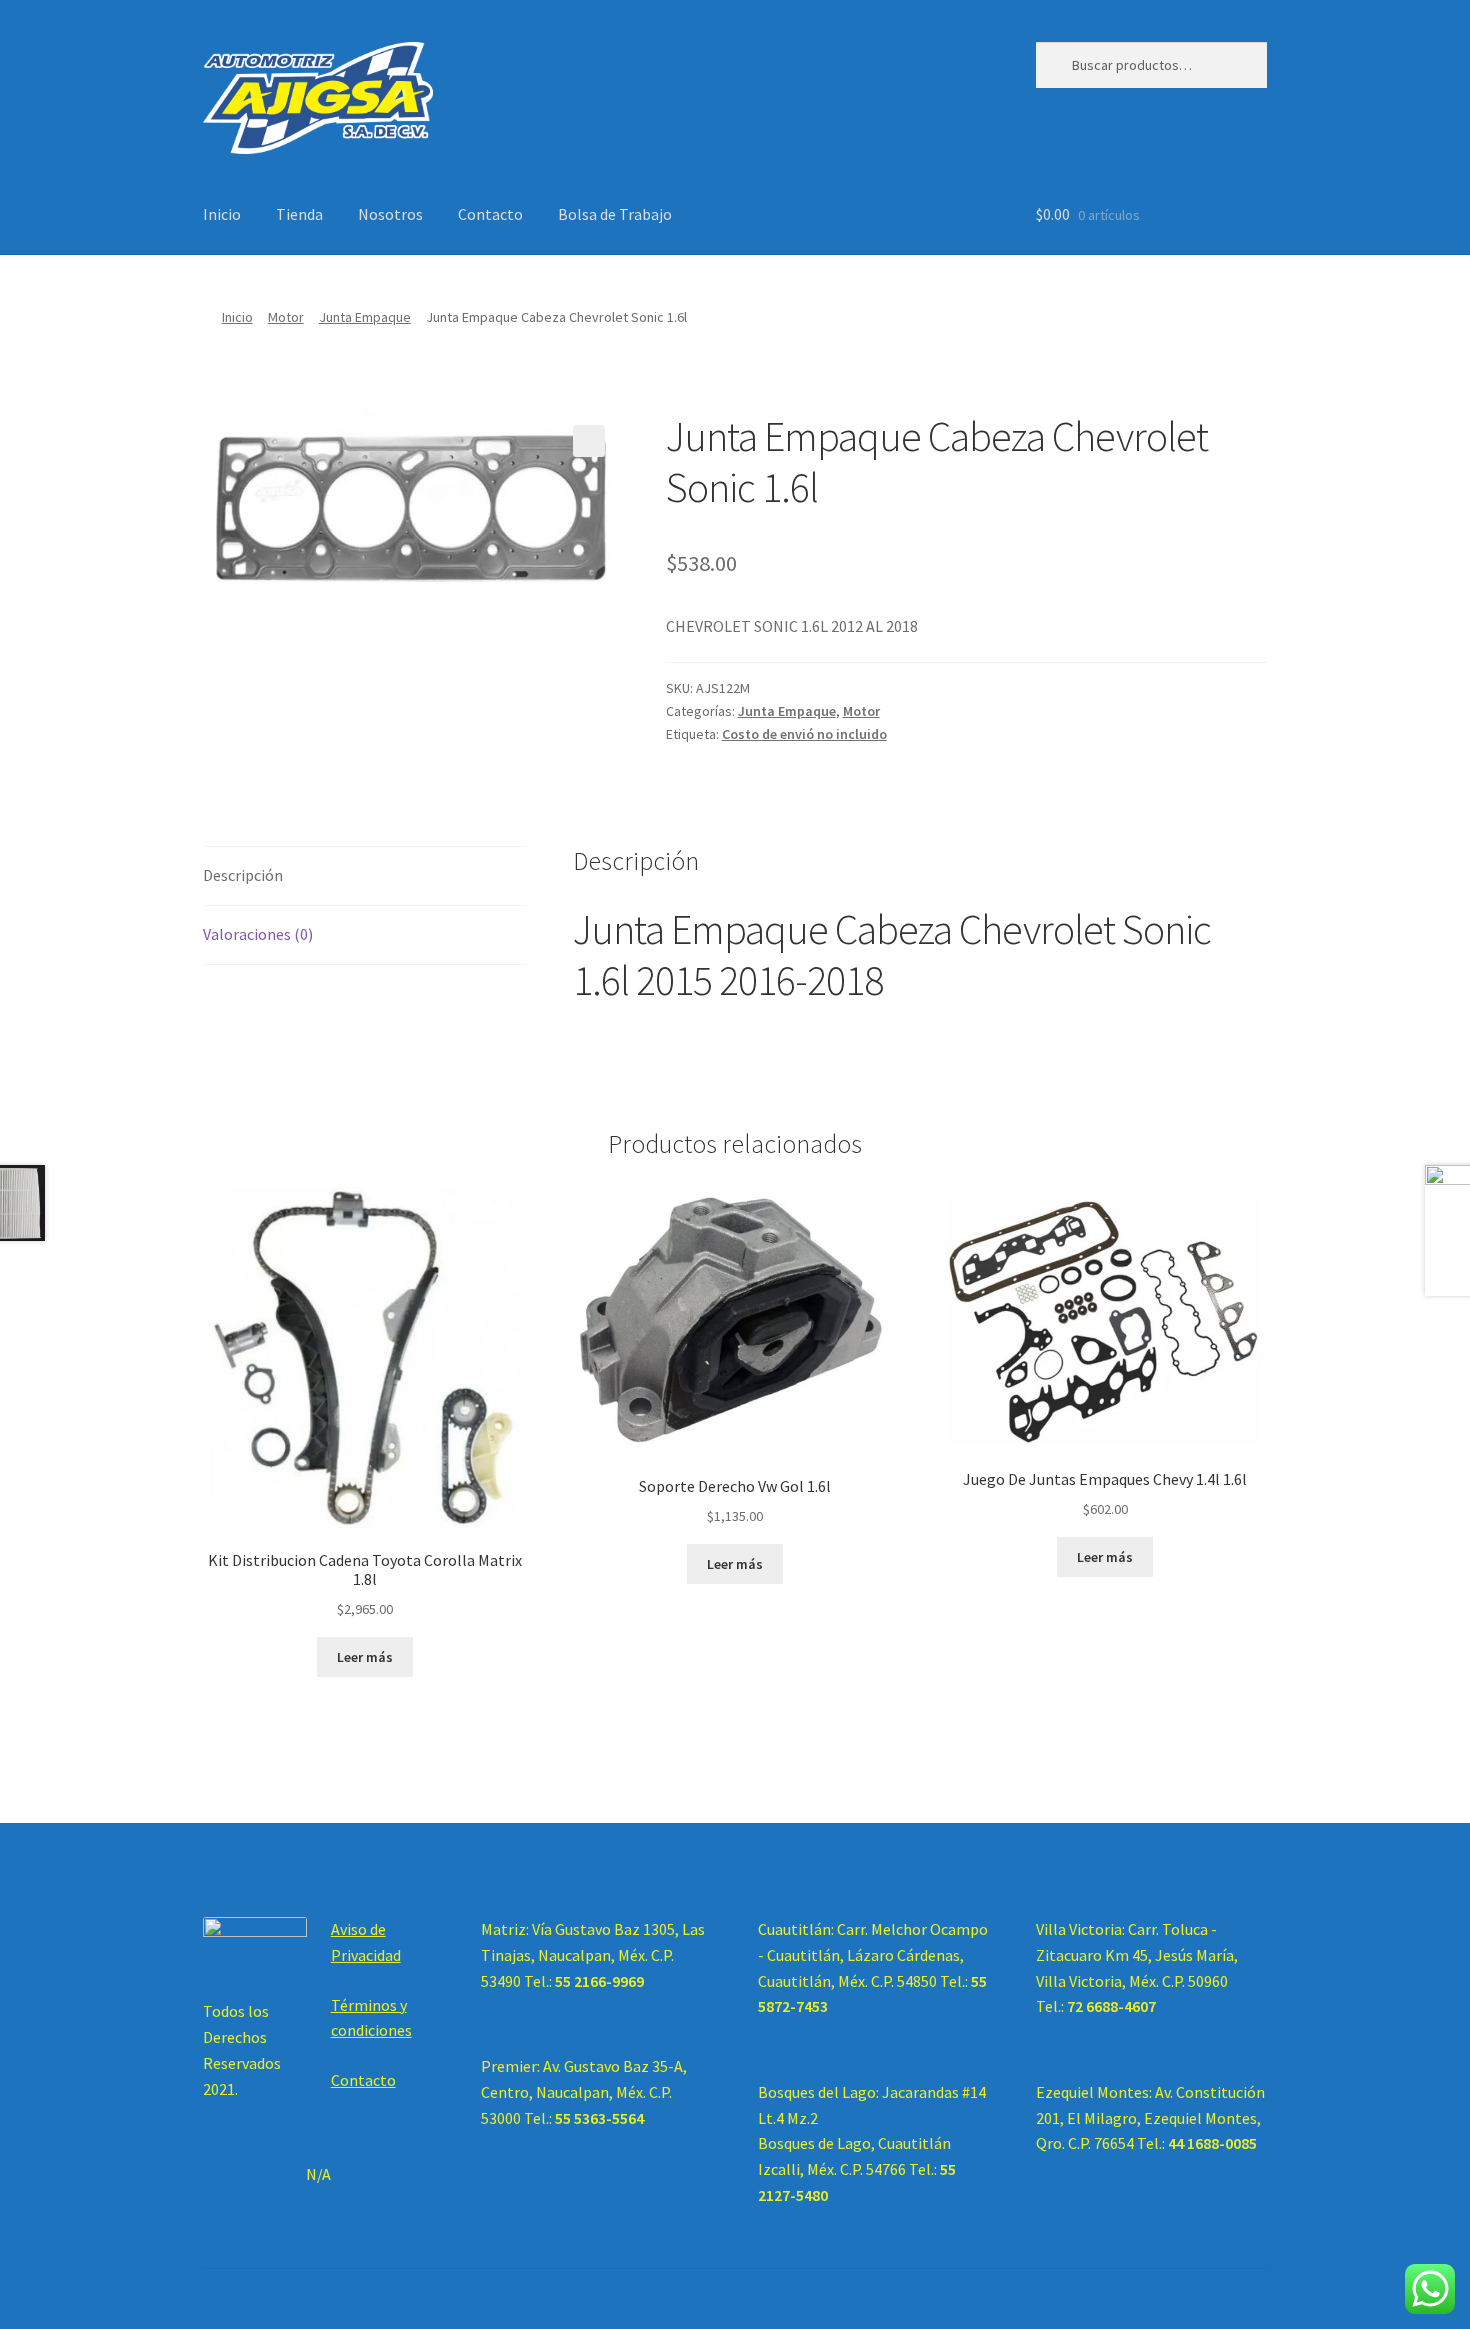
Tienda (299, 214)
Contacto (490, 214)
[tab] (365, 876)
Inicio (222, 214)
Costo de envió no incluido (804, 734)
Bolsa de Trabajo (615, 214)
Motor (286, 317)
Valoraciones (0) (258, 934)
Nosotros (390, 214)
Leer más (365, 1657)
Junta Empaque (365, 317)
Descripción (243, 875)
